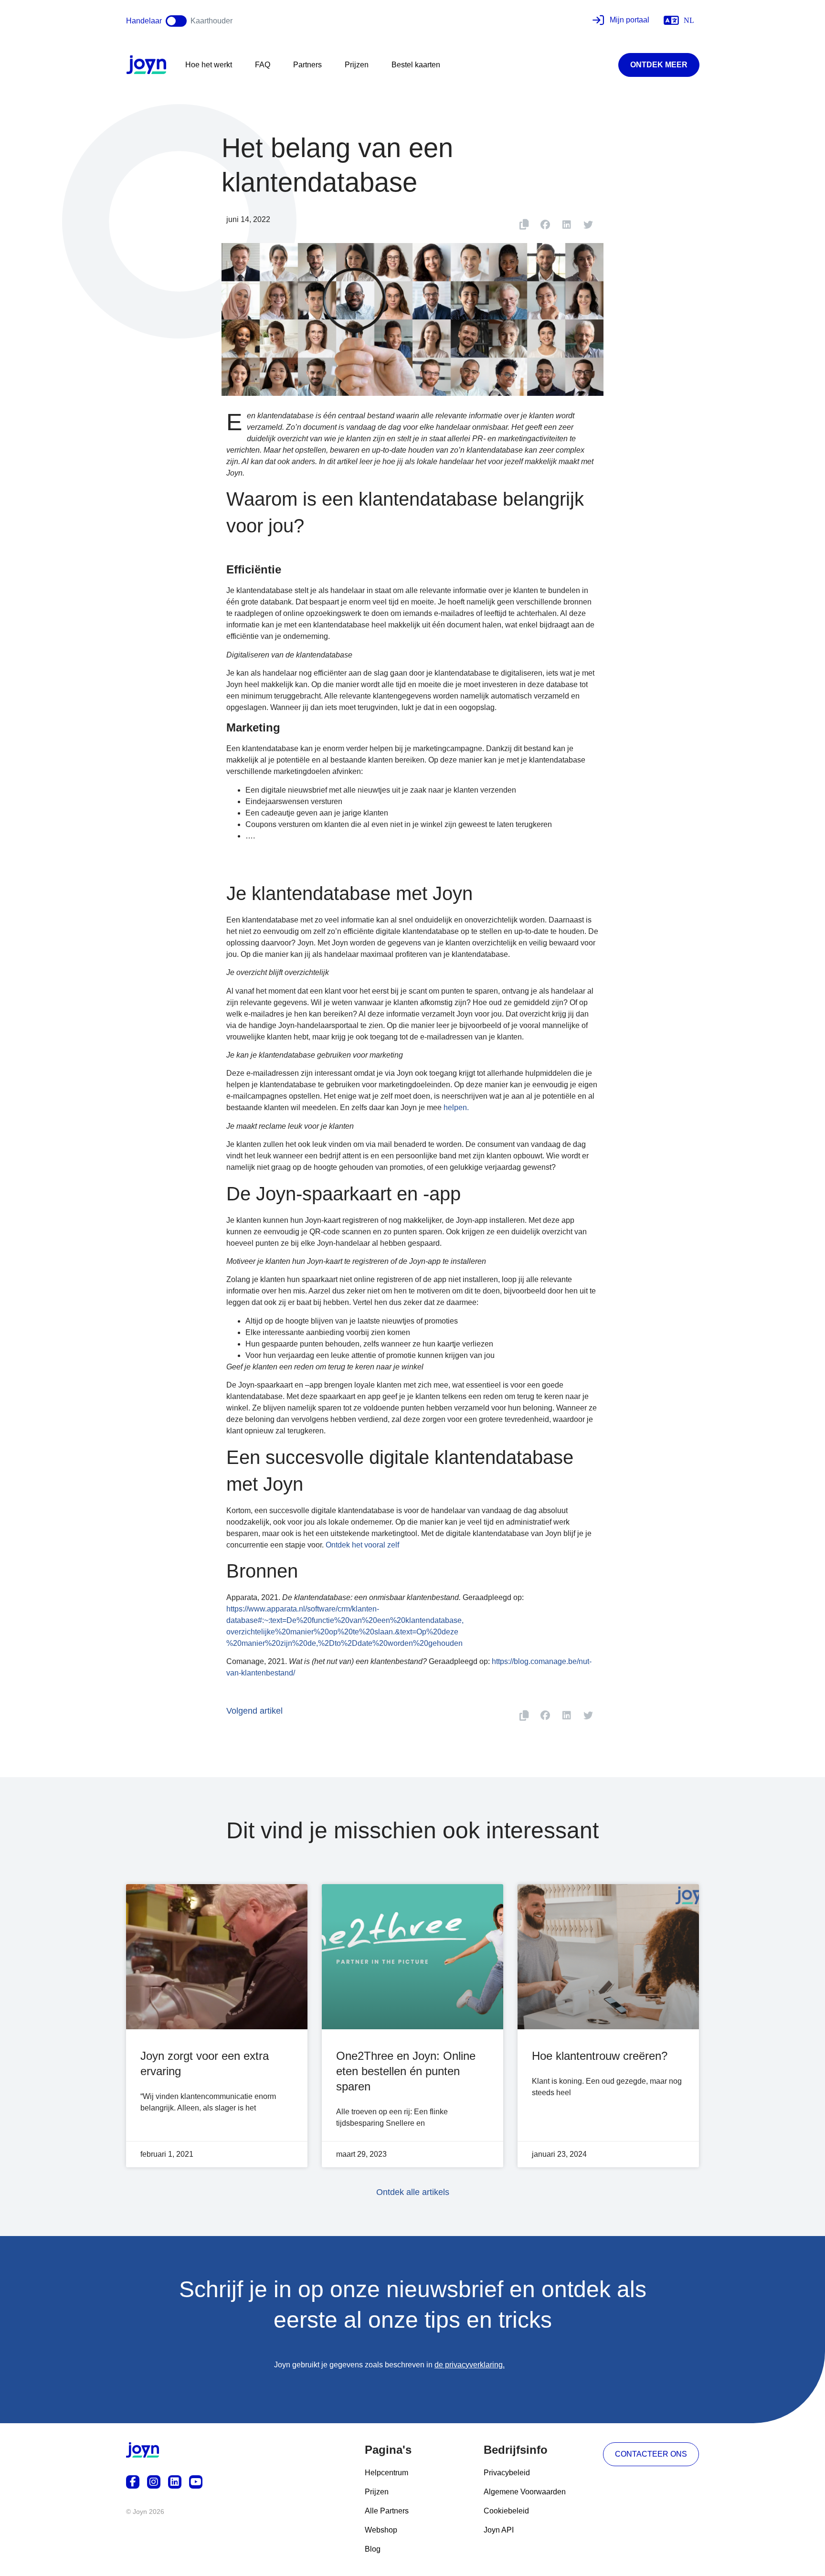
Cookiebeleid (506, 2511)
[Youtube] (196, 2482)
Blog (373, 2549)
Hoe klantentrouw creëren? (600, 2056)
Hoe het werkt (209, 65)
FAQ (263, 65)
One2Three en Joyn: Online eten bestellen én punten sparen (406, 2071)
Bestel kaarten (416, 65)
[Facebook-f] (133, 2482)
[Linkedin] (175, 2482)
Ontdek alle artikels (413, 2192)
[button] (545, 225)
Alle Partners (387, 2511)
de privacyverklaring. (470, 2365)
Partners (307, 65)
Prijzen (357, 65)
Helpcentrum (386, 2473)
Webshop (381, 2530)
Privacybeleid (507, 2473)
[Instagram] (154, 2482)
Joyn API (499, 2530)
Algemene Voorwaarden (525, 2492)
